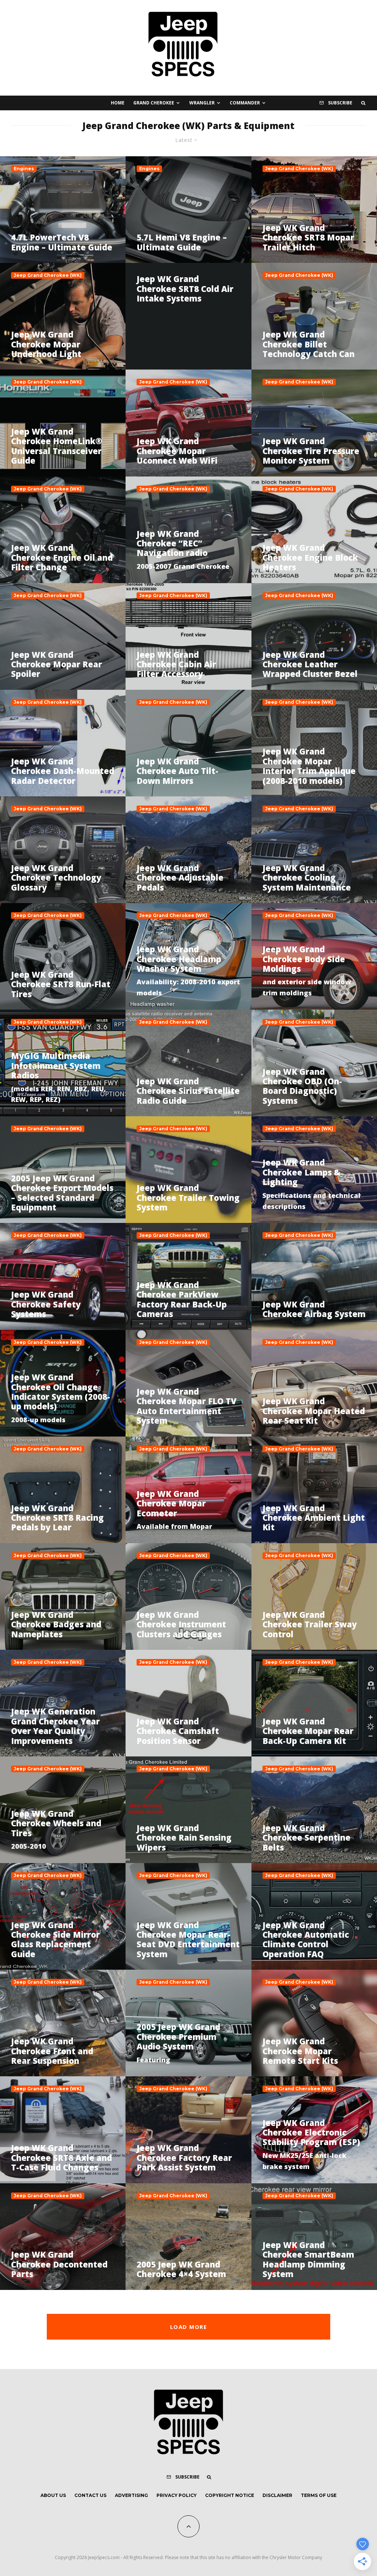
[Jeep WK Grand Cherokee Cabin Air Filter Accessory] (188, 636)
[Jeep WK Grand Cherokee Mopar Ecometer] (188, 1490)
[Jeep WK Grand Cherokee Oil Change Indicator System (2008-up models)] (63, 1383)
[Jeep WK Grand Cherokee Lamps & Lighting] (314, 1170)
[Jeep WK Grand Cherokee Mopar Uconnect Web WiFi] (188, 423)
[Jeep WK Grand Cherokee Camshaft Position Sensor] (188, 1703)
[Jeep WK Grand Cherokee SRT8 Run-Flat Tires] (63, 956)
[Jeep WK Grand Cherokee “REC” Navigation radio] (188, 530)
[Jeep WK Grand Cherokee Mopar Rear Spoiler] (63, 636)
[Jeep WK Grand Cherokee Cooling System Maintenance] (314, 850)
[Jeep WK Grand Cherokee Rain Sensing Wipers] (188, 1810)
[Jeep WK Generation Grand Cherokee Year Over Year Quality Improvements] (63, 1703)
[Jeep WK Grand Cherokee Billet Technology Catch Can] (314, 316)
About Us (53, 2495)
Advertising (131, 2495)
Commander (245, 103)
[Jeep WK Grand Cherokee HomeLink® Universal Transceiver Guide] (63, 423)
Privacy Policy (177, 2495)
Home (118, 103)
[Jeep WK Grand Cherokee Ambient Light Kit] (314, 1490)
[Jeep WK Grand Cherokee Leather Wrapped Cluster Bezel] (314, 636)
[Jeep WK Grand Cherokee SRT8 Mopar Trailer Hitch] (314, 210)
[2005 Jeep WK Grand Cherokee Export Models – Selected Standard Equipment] (63, 1170)
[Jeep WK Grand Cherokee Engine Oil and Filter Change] (63, 530)
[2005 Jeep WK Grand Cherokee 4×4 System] (188, 2237)
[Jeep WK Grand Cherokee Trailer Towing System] (188, 1170)
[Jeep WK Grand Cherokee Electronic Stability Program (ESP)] (314, 2130)
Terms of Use (319, 2495)
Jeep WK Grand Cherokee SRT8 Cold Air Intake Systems (185, 288)
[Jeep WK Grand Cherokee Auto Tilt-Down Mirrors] (188, 743)
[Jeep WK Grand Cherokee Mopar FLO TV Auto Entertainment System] (188, 1383)
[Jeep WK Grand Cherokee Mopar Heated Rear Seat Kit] (314, 1383)
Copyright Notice (230, 2495)
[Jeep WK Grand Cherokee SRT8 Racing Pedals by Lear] (63, 1490)
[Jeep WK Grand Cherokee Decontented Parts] (63, 2237)
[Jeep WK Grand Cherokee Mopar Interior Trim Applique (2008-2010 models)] (314, 743)
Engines (24, 169)
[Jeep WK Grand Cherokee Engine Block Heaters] (314, 530)
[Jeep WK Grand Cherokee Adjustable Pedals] (188, 850)
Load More (188, 2327)
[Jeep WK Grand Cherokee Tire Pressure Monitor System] (314, 423)
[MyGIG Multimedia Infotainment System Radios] (63, 1063)
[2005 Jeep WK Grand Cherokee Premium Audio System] (188, 2023)
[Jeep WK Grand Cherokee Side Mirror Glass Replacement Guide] (63, 1916)
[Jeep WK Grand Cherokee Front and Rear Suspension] (63, 2023)
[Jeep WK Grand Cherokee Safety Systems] (63, 1276)
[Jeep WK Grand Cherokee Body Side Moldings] (314, 956)
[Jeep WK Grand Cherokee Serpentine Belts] (314, 1810)
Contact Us (90, 2495)
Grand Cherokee (154, 103)
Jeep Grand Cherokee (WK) (299, 169)
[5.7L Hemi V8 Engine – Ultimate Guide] (188, 210)
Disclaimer (277, 2495)
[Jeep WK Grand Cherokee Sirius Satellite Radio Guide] (188, 1063)
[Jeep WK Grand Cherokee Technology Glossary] (63, 850)
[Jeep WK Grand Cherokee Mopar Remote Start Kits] (314, 2023)
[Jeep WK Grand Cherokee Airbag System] (314, 1276)
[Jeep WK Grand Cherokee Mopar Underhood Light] (63, 316)
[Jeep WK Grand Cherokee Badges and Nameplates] (63, 1596)
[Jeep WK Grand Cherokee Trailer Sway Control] (314, 1596)
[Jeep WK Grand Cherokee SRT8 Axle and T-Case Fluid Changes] (63, 2130)
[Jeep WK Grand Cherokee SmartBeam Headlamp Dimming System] (314, 2237)
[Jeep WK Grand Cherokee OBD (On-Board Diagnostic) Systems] (314, 1063)
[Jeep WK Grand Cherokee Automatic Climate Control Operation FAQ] (314, 1916)
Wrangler (202, 103)
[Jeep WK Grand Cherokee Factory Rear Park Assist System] (188, 2130)
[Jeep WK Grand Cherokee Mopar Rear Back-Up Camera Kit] (314, 1703)
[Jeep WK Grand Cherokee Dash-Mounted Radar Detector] (63, 743)
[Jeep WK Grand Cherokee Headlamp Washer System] (188, 956)
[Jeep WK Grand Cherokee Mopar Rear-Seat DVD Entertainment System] (188, 1916)
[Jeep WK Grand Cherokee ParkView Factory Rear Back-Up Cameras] (188, 1276)
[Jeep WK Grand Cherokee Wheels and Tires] (63, 1810)
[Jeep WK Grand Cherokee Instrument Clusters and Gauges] (188, 1596)
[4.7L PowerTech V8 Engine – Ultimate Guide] (63, 210)
